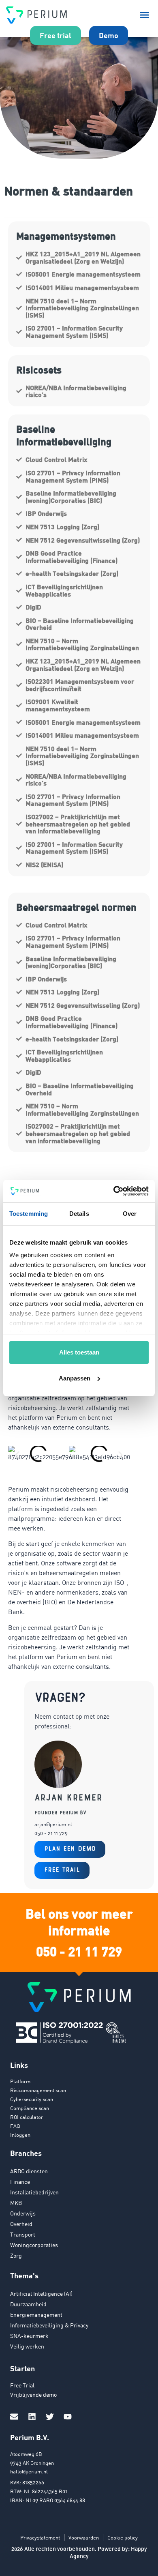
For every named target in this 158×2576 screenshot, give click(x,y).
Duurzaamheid (28, 2304)
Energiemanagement (36, 2315)
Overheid (21, 2224)
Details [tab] (79, 1214)
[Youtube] (68, 2417)
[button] (145, 15)
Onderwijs (23, 2213)
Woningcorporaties (34, 2245)
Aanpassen (75, 1378)
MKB (16, 2203)
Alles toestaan (79, 1352)
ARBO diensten (29, 2171)
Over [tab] (130, 1214)
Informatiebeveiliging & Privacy (49, 2325)
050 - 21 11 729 (79, 1951)
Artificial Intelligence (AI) (41, 2294)
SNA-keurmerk (29, 2336)
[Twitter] (50, 2417)
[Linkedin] (32, 2417)
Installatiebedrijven (34, 2192)
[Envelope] (14, 2417)
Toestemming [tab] (29, 1214)
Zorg (16, 2255)
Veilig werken (27, 2346)
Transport (23, 2234)
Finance (20, 2182)
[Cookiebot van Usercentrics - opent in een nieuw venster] (114, 1191)
